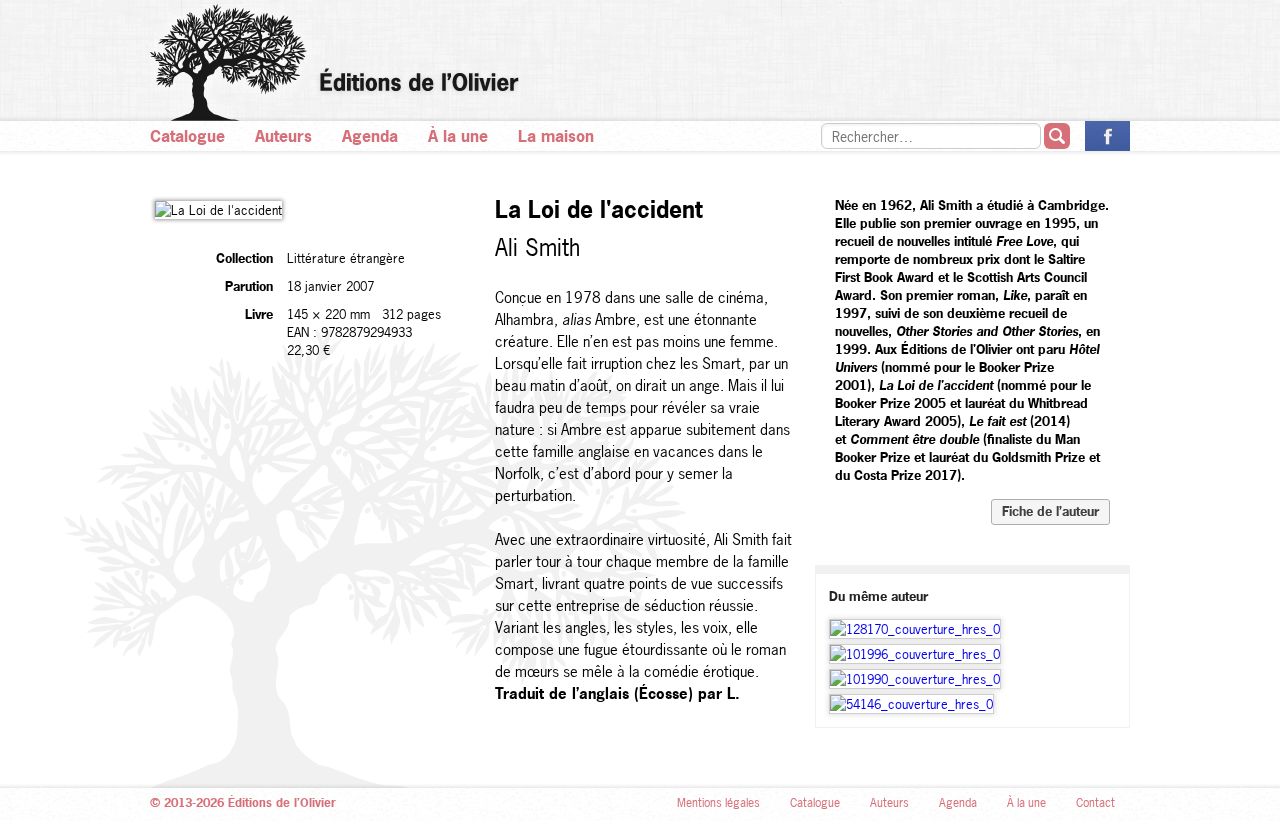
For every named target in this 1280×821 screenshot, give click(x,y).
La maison (556, 136)
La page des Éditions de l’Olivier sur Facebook (1107, 136)
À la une (458, 136)
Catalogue (187, 136)
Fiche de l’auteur (1050, 511)
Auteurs (283, 136)
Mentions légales (718, 803)
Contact (1095, 803)
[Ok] (1057, 136)
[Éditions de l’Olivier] (640, 62)
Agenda (370, 136)
